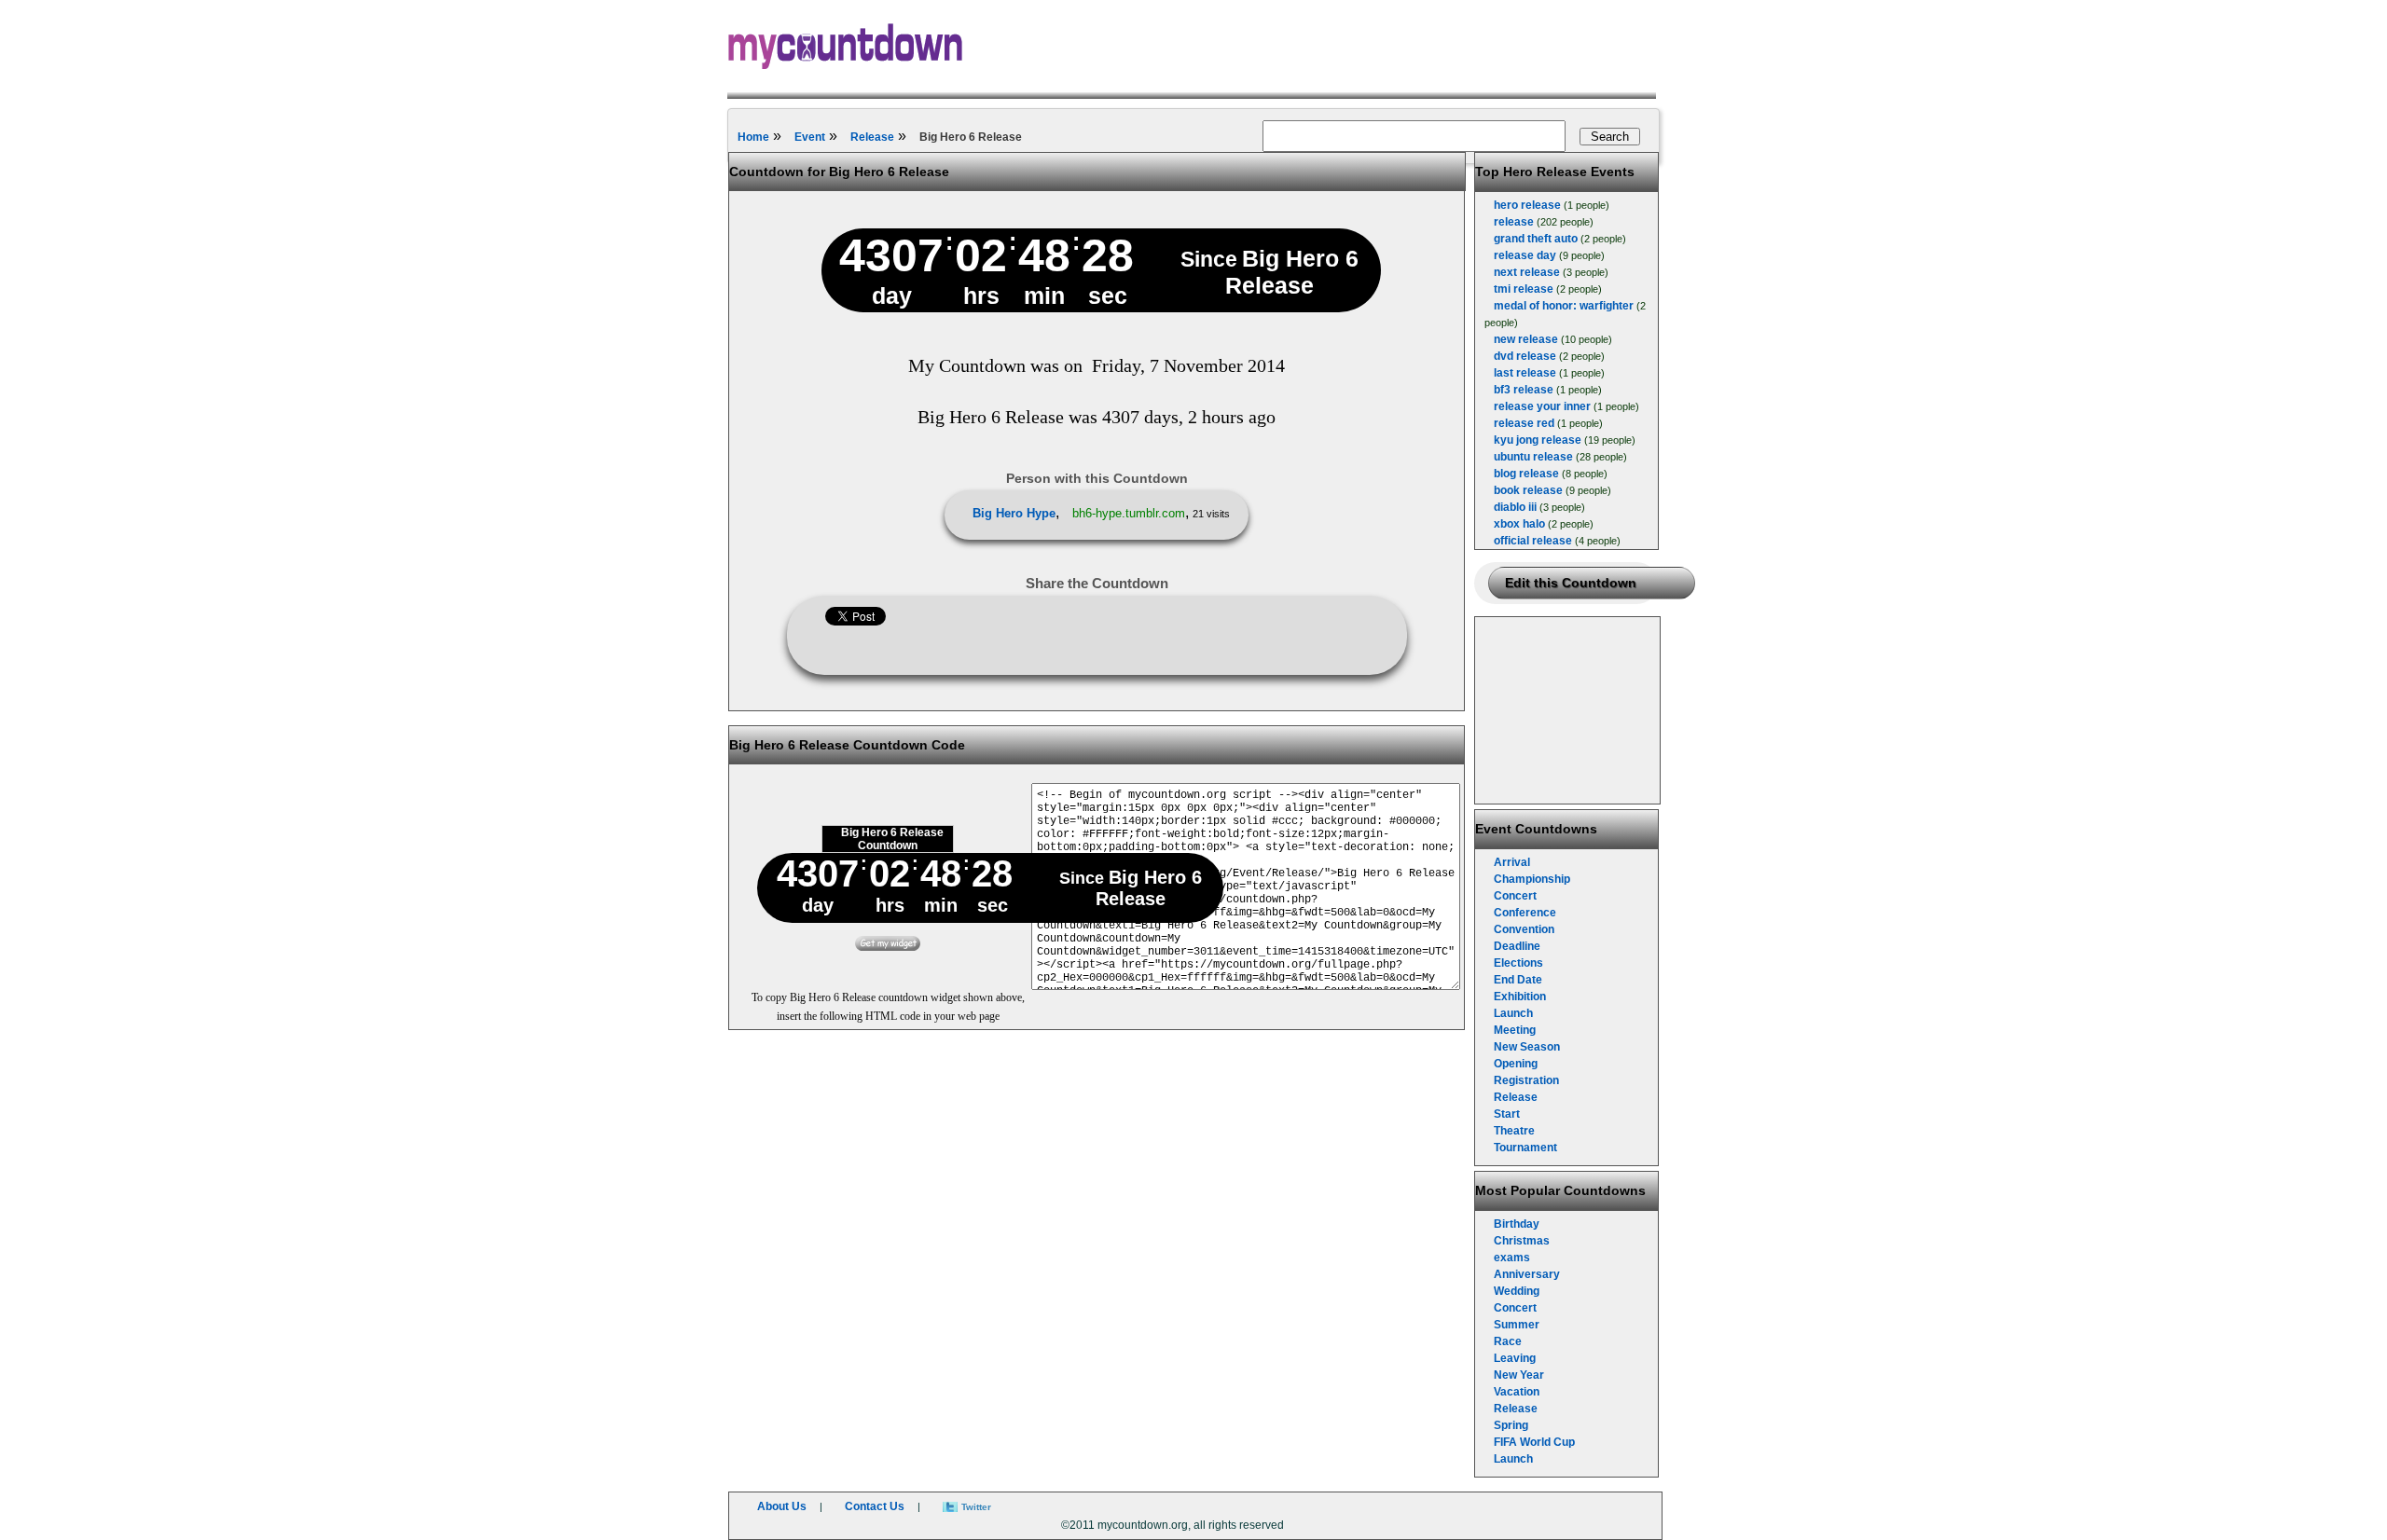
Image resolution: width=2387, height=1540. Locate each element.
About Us (782, 1506)
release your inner (1542, 406)
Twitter (976, 1507)
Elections (1518, 963)
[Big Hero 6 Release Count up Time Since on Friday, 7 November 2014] (888, 947)
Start (1507, 1114)
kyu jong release (1538, 440)
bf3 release (1524, 390)
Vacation (1517, 1392)
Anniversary (1527, 1274)
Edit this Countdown (1571, 583)
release (1514, 222)
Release (872, 137)
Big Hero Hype (1014, 513)
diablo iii (1515, 507)
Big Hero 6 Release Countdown (892, 839)
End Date (1518, 980)
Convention (1524, 929)
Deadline (1517, 946)
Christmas (1522, 1241)
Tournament (1525, 1148)
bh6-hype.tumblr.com (1129, 513)
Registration (1526, 1080)
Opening (1516, 1064)
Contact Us (875, 1506)
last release (1525, 373)
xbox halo (1519, 524)
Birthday (1517, 1224)
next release (1527, 272)
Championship (1532, 879)
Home (753, 137)
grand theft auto (1536, 239)
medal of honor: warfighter (1564, 306)
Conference (1525, 913)
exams (1512, 1258)
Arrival (1512, 862)
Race (1508, 1341)
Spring (1511, 1425)
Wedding (1517, 1291)
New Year (1519, 1375)
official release (1533, 541)
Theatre (1514, 1131)
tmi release (1524, 289)
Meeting (1515, 1030)
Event (810, 137)
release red (1524, 423)
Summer (1517, 1325)
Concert (1515, 896)
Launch (1513, 1013)
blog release (1526, 474)
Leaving (1515, 1358)
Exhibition (1520, 997)
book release (1528, 490)
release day (1525, 255)
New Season (1527, 1047)
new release (1526, 339)
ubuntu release (1533, 457)
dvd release (1525, 356)
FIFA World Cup (1534, 1442)
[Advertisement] (1568, 710)
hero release (1527, 205)
